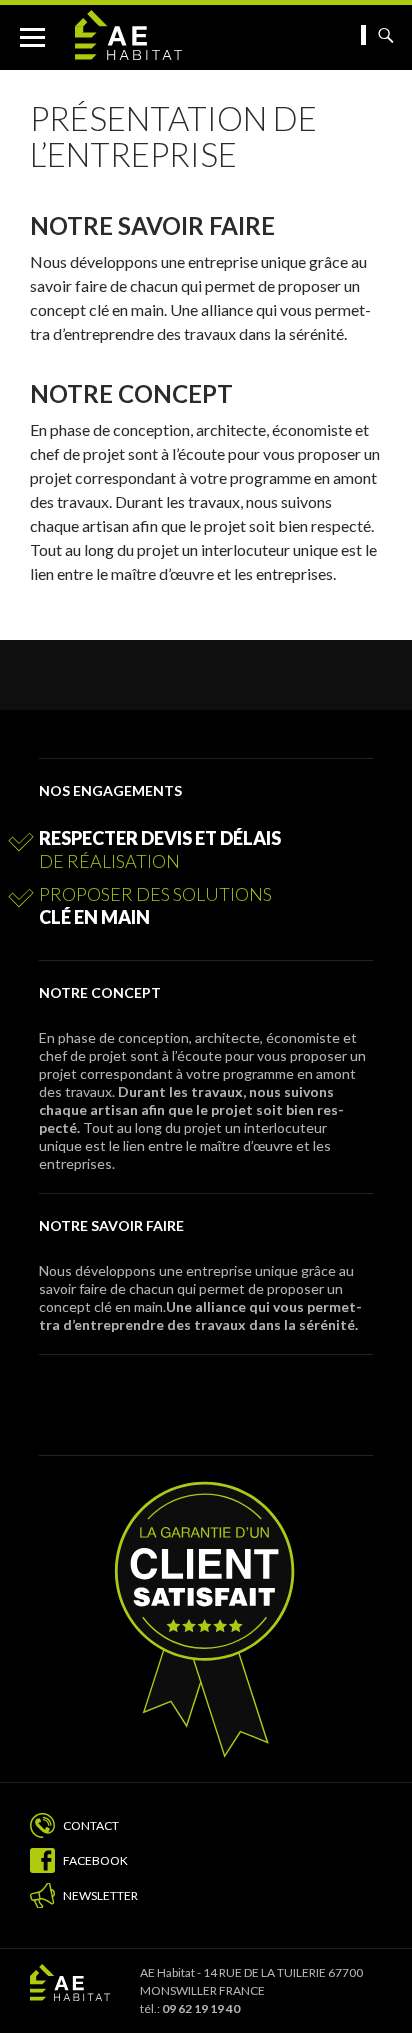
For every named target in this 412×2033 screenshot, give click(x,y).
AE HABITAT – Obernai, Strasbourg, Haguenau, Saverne (165, 35)
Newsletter (100, 1895)
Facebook (95, 1860)
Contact (91, 1825)
